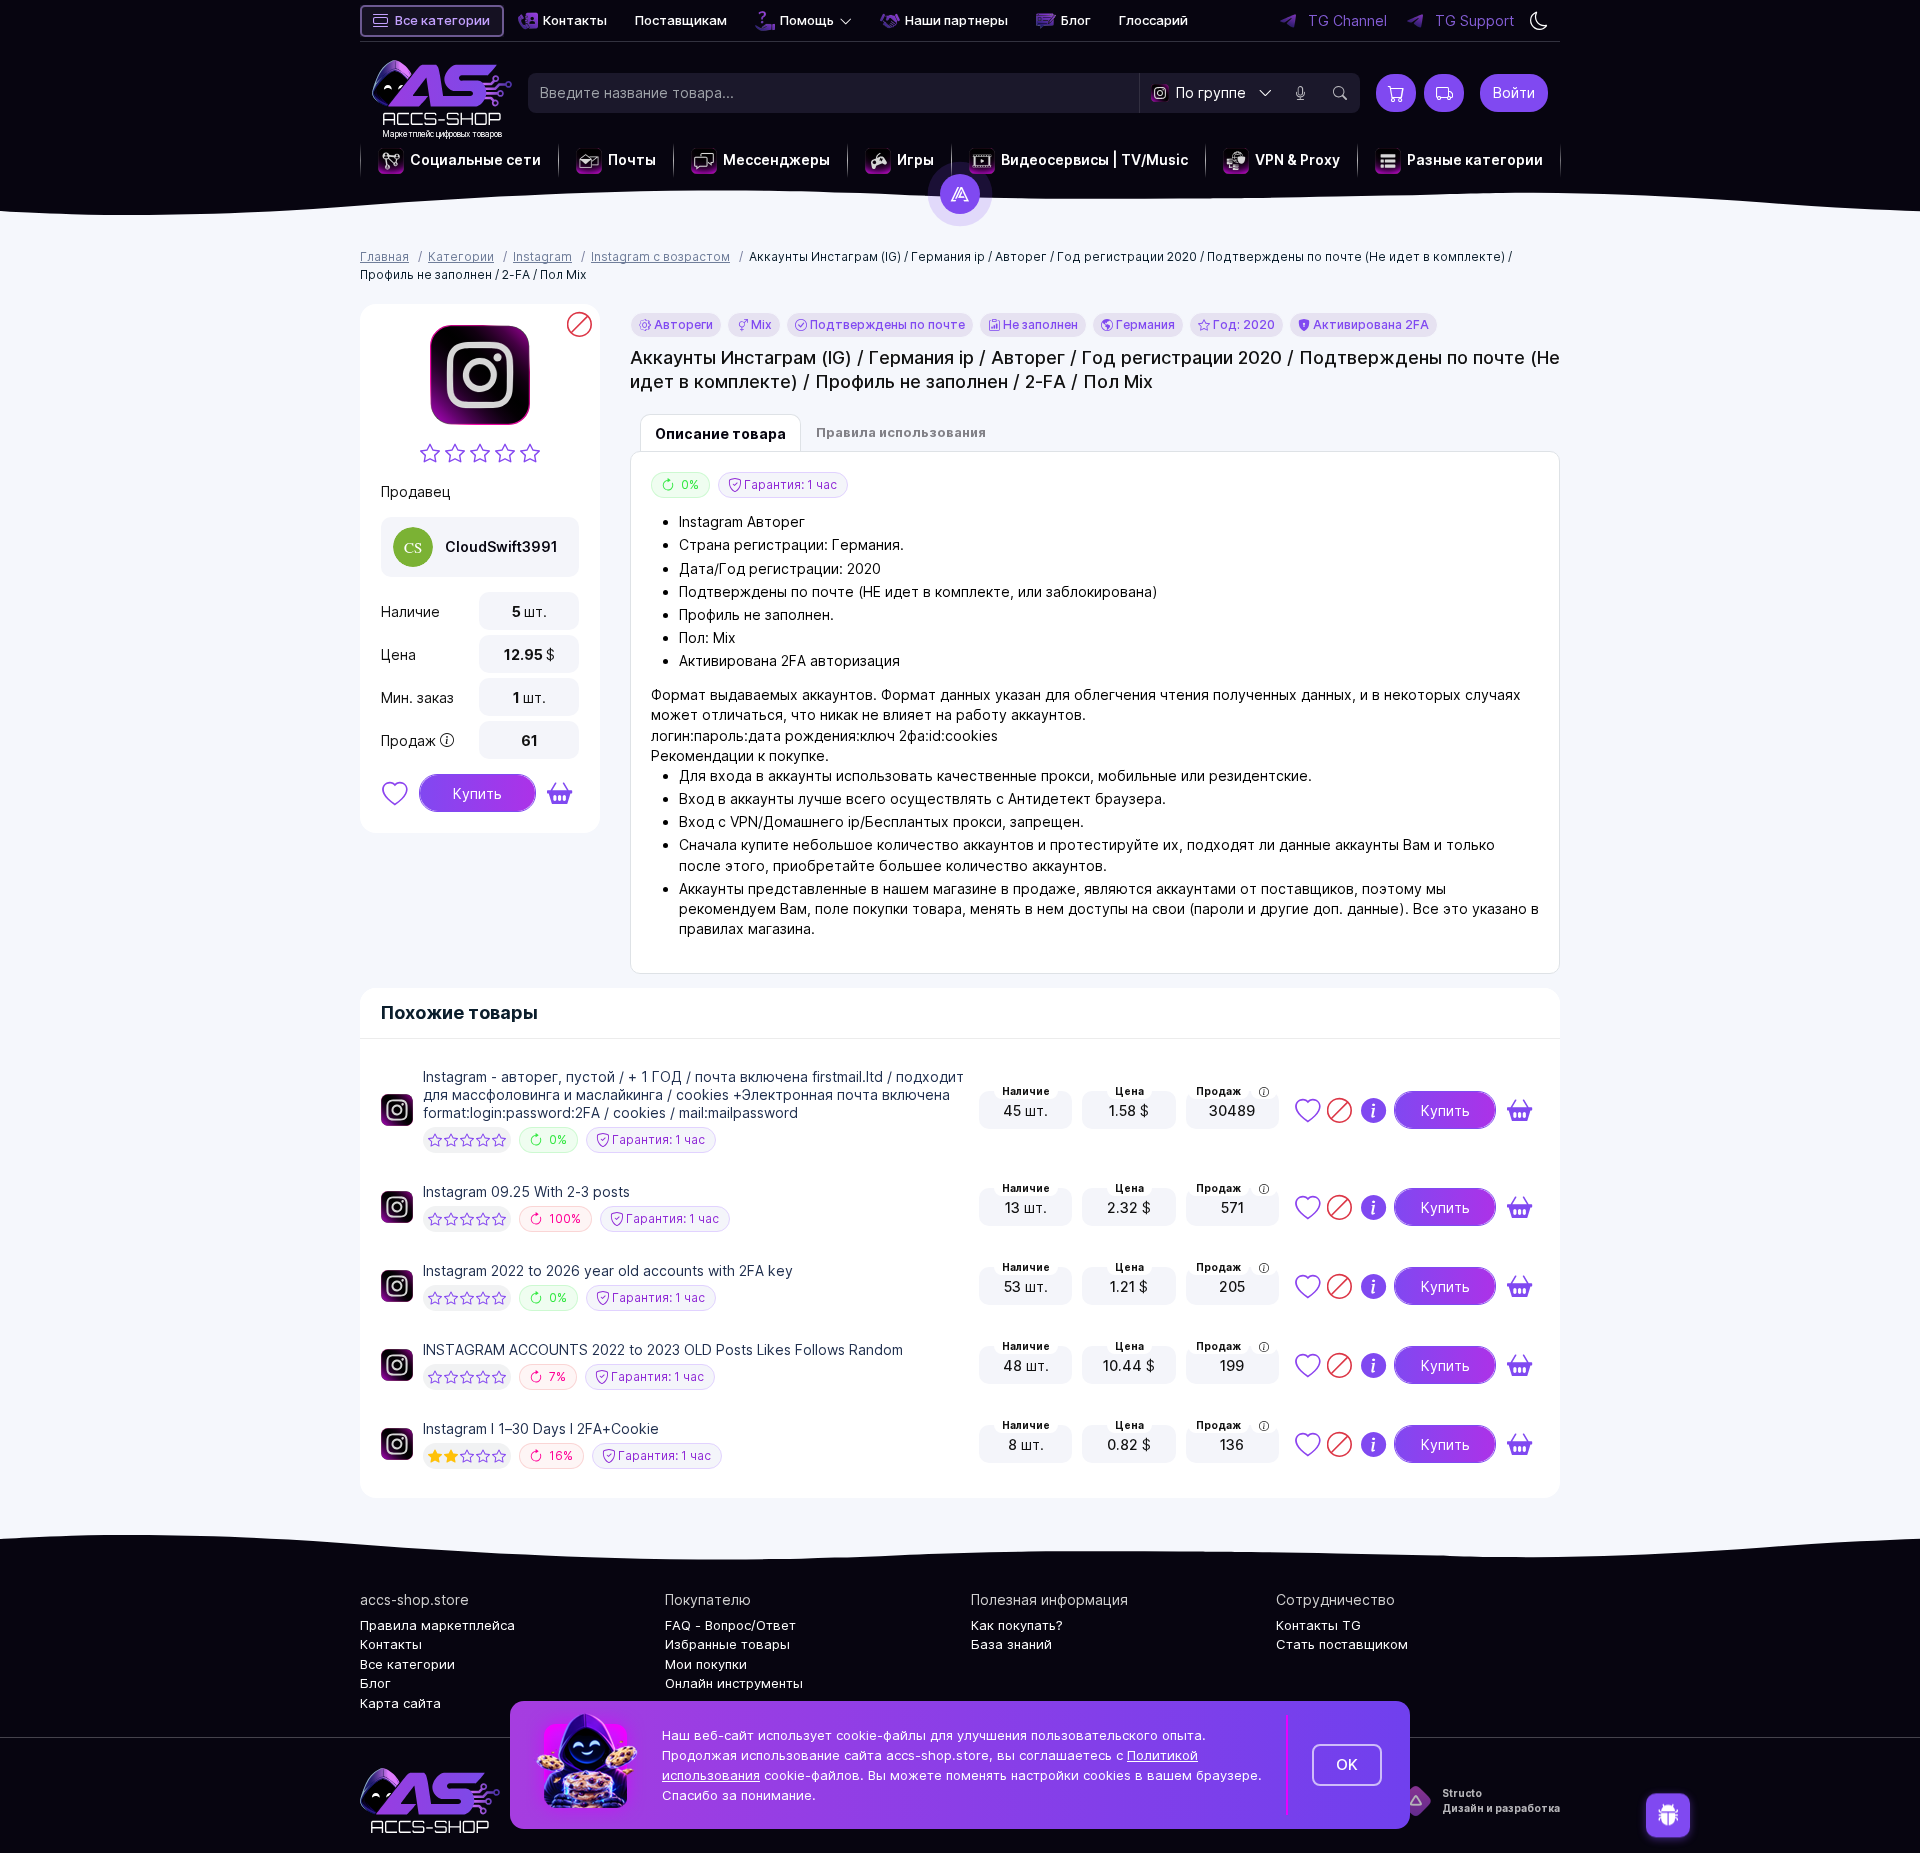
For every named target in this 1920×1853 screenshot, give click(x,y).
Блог (1076, 20)
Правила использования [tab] (901, 432)
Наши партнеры (956, 20)
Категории (461, 256)
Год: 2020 (1242, 324)
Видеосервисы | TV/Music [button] (1094, 159)
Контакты (575, 20)
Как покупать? (1017, 1625)
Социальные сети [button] (475, 159)
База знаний (1011, 1644)
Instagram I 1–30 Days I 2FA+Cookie (541, 1428)
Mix (760, 324)
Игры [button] (915, 159)
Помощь (807, 20)
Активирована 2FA (1369, 324)
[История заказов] (1444, 93)
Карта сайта (400, 1703)
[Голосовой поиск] (1300, 93)
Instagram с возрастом (660, 256)
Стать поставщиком (1342, 1644)
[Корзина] (1396, 93)
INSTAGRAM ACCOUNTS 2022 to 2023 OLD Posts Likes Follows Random (663, 1349)
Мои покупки (706, 1664)
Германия (1144, 324)
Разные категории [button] (1475, 159)
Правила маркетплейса (437, 1625)
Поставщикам (681, 20)
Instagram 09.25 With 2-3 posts (526, 1191)
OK (1347, 1764)
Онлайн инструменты (734, 1683)
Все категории (442, 20)
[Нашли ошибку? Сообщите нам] (1668, 1817)
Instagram (542, 256)
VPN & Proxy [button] (1297, 159)
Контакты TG (1318, 1625)
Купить (477, 793)
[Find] (1340, 93)
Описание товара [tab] (720, 433)
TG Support (1474, 21)
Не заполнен (1039, 324)
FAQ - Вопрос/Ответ (730, 1625)
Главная (384, 256)
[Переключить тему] (1539, 21)
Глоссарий (1153, 20)
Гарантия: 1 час (789, 484)
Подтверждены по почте (886, 324)
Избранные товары (727, 1644)
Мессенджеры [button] (776, 159)
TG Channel (1347, 21)
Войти (1514, 92)
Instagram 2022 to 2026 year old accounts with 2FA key (608, 1270)
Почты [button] (632, 159)
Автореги (682, 324)
